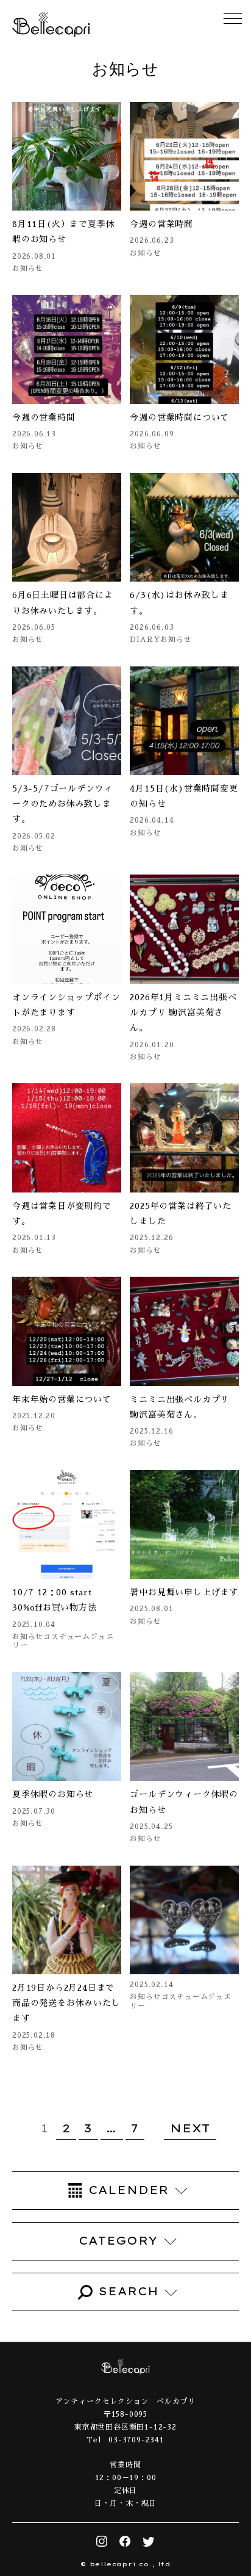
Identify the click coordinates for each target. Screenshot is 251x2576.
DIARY (145, 640)
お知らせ (28, 269)
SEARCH (129, 2291)
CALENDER (129, 2190)
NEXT (190, 2128)
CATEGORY (118, 2241)
